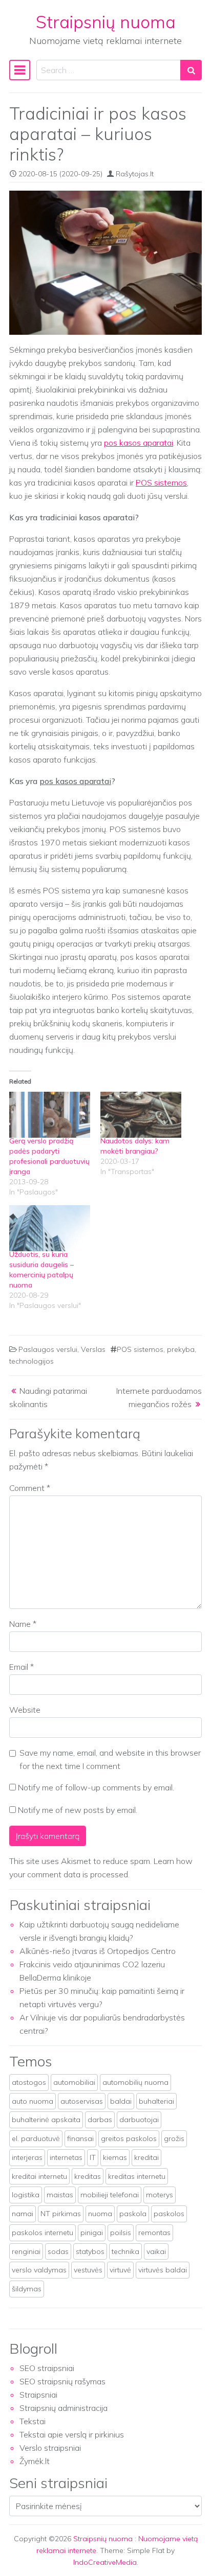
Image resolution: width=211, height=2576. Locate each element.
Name (23, 1624)
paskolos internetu (43, 2233)
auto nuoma (33, 2101)
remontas (154, 2233)
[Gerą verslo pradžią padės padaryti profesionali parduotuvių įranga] (50, 1115)
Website (25, 1710)
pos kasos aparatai (139, 443)
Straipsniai (38, 2395)
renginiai (26, 2251)
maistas (60, 2195)
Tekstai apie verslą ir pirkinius (72, 2434)
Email (22, 1667)
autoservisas (82, 2101)
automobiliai (74, 2082)
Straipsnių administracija (64, 2408)
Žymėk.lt (35, 2461)
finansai (80, 2138)
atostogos (29, 2082)
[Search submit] (191, 70)
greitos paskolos (129, 2138)
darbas (100, 2120)
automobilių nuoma (135, 2082)
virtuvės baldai (163, 2270)
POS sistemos (161, 482)
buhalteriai (156, 2101)
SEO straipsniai (47, 2368)
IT (93, 2157)
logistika (26, 2195)
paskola (133, 2214)
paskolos (169, 2214)
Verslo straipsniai (50, 2448)
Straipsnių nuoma (106, 21)
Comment (30, 1488)
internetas (66, 2157)
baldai (121, 2101)
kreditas (88, 2176)
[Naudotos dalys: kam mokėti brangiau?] (141, 1115)
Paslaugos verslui (48, 1349)
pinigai (92, 2233)
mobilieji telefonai (110, 2195)
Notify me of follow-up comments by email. (96, 1787)
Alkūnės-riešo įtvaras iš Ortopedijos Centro (98, 1951)
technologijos (31, 1361)
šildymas (27, 2289)
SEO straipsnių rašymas (62, 2381)
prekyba (181, 1349)
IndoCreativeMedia (105, 2562)
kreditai (146, 2157)
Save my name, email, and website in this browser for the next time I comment (110, 1759)
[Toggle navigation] (20, 70)
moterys (160, 2195)
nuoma (100, 2214)
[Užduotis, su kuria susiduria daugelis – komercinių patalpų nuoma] (50, 1228)
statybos (90, 2251)
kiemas (115, 2157)
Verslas (93, 1349)
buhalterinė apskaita (46, 2120)
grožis (174, 2138)
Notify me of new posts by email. (78, 1810)
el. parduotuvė (36, 2138)
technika (125, 2251)
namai (23, 2214)
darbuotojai (139, 2120)
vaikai (156, 2251)
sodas (58, 2251)
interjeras (27, 2157)
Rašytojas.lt (135, 174)
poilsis (121, 2233)
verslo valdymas (39, 2270)
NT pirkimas (61, 2214)
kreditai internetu (39, 2176)
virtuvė (120, 2270)
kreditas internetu (137, 2176)
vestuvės (88, 2270)
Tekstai (33, 2421)
